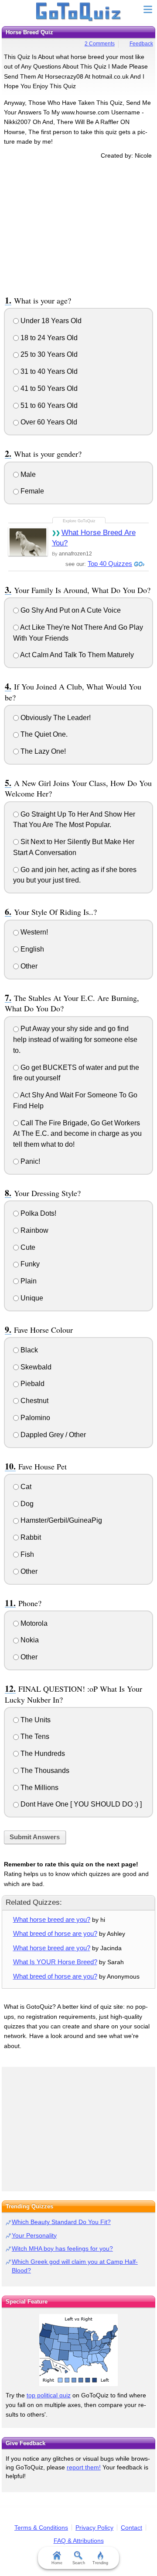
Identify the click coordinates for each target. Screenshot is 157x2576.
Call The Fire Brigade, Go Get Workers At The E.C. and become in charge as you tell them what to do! (77, 1134)
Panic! (29, 1161)
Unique (31, 1298)
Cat (25, 1487)
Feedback (141, 44)
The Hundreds (42, 1754)
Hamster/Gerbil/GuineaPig (60, 1520)
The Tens (34, 1736)
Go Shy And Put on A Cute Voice (70, 610)
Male (27, 474)
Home (57, 2563)
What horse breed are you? (52, 1919)
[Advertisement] (78, 226)
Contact (131, 2528)
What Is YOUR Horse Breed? (55, 1962)
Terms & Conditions (41, 2528)
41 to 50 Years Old (48, 388)
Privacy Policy (94, 2528)
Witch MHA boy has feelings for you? (62, 2248)
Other (28, 966)
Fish (26, 1554)
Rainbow (34, 1230)
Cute (27, 1247)
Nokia (29, 1640)
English (31, 949)
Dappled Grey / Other (52, 1435)
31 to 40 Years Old (48, 371)
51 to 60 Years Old (48, 405)
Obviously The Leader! (55, 718)
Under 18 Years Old (50, 321)
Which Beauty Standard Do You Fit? (61, 2222)
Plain (28, 1281)
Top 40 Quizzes (110, 564)
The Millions (39, 1788)
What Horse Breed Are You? (94, 538)
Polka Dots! (38, 1213)
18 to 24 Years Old (48, 338)
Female (31, 491)
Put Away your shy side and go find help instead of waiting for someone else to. (75, 1040)
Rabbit (30, 1537)
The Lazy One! (42, 751)
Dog (26, 1504)
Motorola (33, 1623)
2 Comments (100, 44)
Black (28, 1350)
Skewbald (35, 1367)
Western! (33, 932)
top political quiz (49, 2395)
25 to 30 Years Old (48, 354)
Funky (29, 1264)
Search (79, 2563)
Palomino (34, 1418)
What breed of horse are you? (55, 1933)
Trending (100, 2563)
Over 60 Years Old (48, 422)
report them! (84, 2467)
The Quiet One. (43, 734)
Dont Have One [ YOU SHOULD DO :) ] (80, 1804)
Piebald (32, 1384)
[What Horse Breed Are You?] (28, 541)
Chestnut (34, 1401)
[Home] (79, 12)
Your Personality (34, 2235)
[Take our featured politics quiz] (78, 2350)
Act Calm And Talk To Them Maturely (76, 655)
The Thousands (44, 1771)
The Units (35, 1720)
